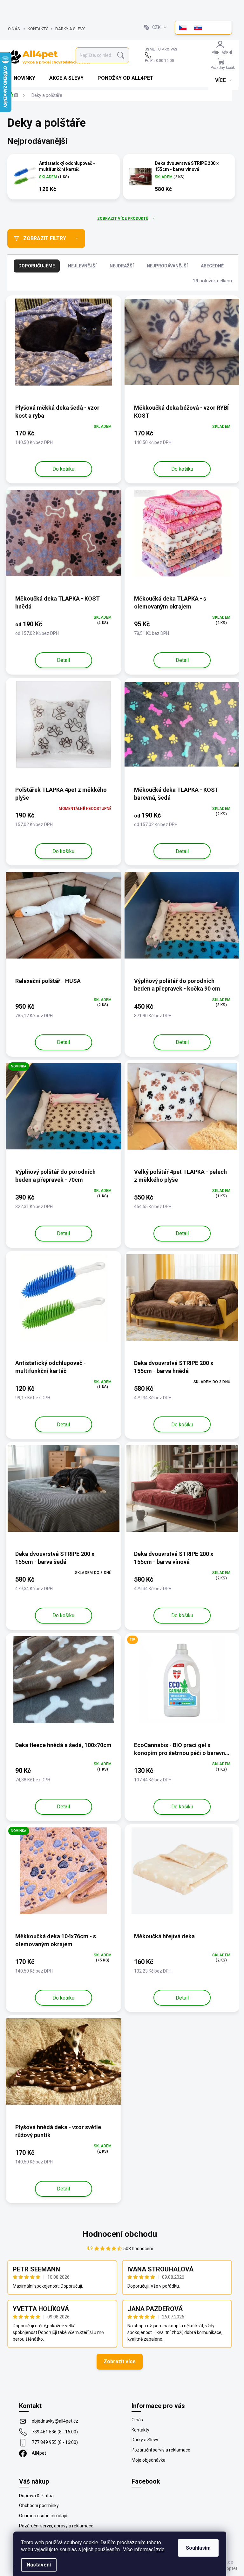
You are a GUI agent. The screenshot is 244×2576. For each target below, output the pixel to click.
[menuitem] (25, 78)
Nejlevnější (82, 266)
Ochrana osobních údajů (43, 2516)
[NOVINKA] (64, 1110)
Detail (63, 660)
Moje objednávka (149, 2460)
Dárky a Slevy (70, 29)
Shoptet (229, 2568)
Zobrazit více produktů (123, 219)
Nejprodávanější (167, 266)
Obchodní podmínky (39, 2505)
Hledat (121, 55)
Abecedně (212, 266)
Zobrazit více (120, 2361)
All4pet (39, 2453)
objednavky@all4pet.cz (55, 2421)
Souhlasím (198, 2548)
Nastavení (39, 2565)
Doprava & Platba (36, 2496)
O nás (14, 29)
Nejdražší (122, 266)
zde (160, 2549)
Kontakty (38, 29)
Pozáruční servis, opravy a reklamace (56, 2526)
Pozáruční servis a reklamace (161, 2450)
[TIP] (182, 1683)
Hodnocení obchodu (120, 2234)
